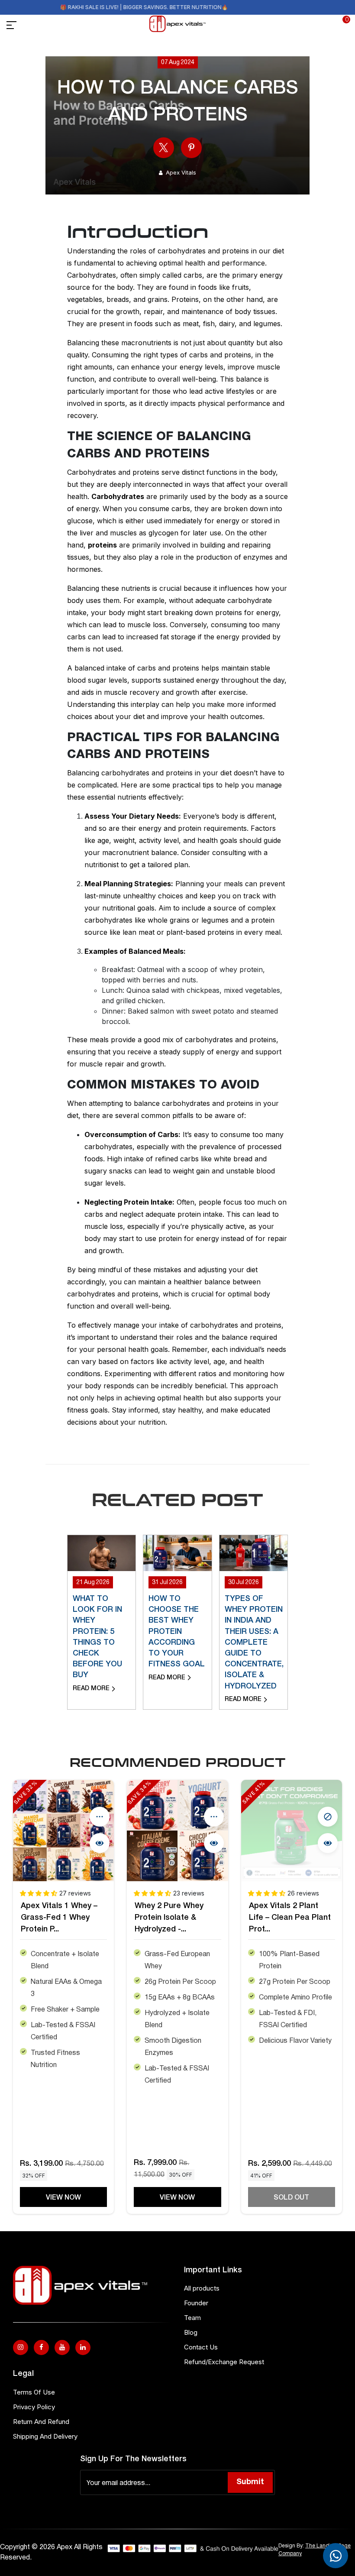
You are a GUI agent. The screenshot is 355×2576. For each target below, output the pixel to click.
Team (192, 2318)
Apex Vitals (181, 172)
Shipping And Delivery (45, 2436)
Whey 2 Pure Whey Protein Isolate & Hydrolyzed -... (169, 1918)
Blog (191, 2332)
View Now (63, 2198)
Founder (196, 2303)
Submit (250, 2482)
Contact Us (201, 2347)
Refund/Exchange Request (224, 2362)
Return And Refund (41, 2422)
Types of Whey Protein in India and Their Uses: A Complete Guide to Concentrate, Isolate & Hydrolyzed (254, 1643)
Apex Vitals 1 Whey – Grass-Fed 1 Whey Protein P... (59, 1918)
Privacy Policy (34, 2407)
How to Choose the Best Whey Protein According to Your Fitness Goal (177, 1631)
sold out (291, 2198)
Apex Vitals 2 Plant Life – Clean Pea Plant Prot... (290, 1918)
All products (202, 2288)
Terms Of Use (34, 2392)
